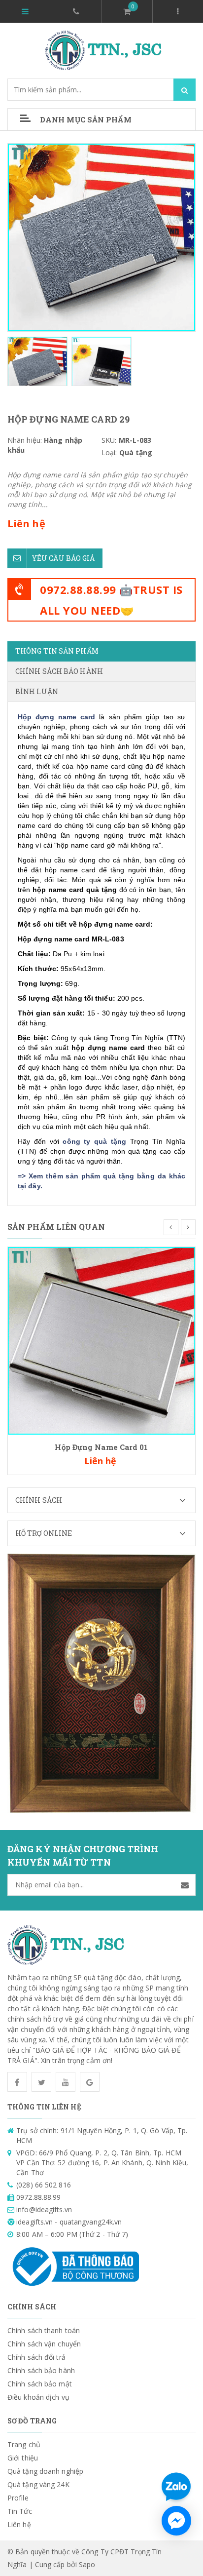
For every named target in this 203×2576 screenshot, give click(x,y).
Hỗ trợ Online (44, 1533)
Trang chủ (24, 2444)
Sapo (87, 2564)
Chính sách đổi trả (36, 2357)
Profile (18, 2498)
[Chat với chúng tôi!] (176, 2521)
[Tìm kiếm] (185, 90)
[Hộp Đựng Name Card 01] (101, 1340)
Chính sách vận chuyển (44, 2344)
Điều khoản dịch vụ (38, 2397)
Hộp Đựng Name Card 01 (101, 1447)
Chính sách (39, 1500)
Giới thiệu (23, 2458)
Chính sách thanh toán (44, 2330)
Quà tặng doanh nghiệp (45, 2471)
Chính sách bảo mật (40, 2384)
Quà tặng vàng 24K (38, 2484)
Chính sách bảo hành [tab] (59, 671)
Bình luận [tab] (37, 691)
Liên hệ (19, 2524)
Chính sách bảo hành (41, 2370)
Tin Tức (20, 2511)
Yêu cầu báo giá (64, 558)
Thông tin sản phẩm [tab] (57, 651)
